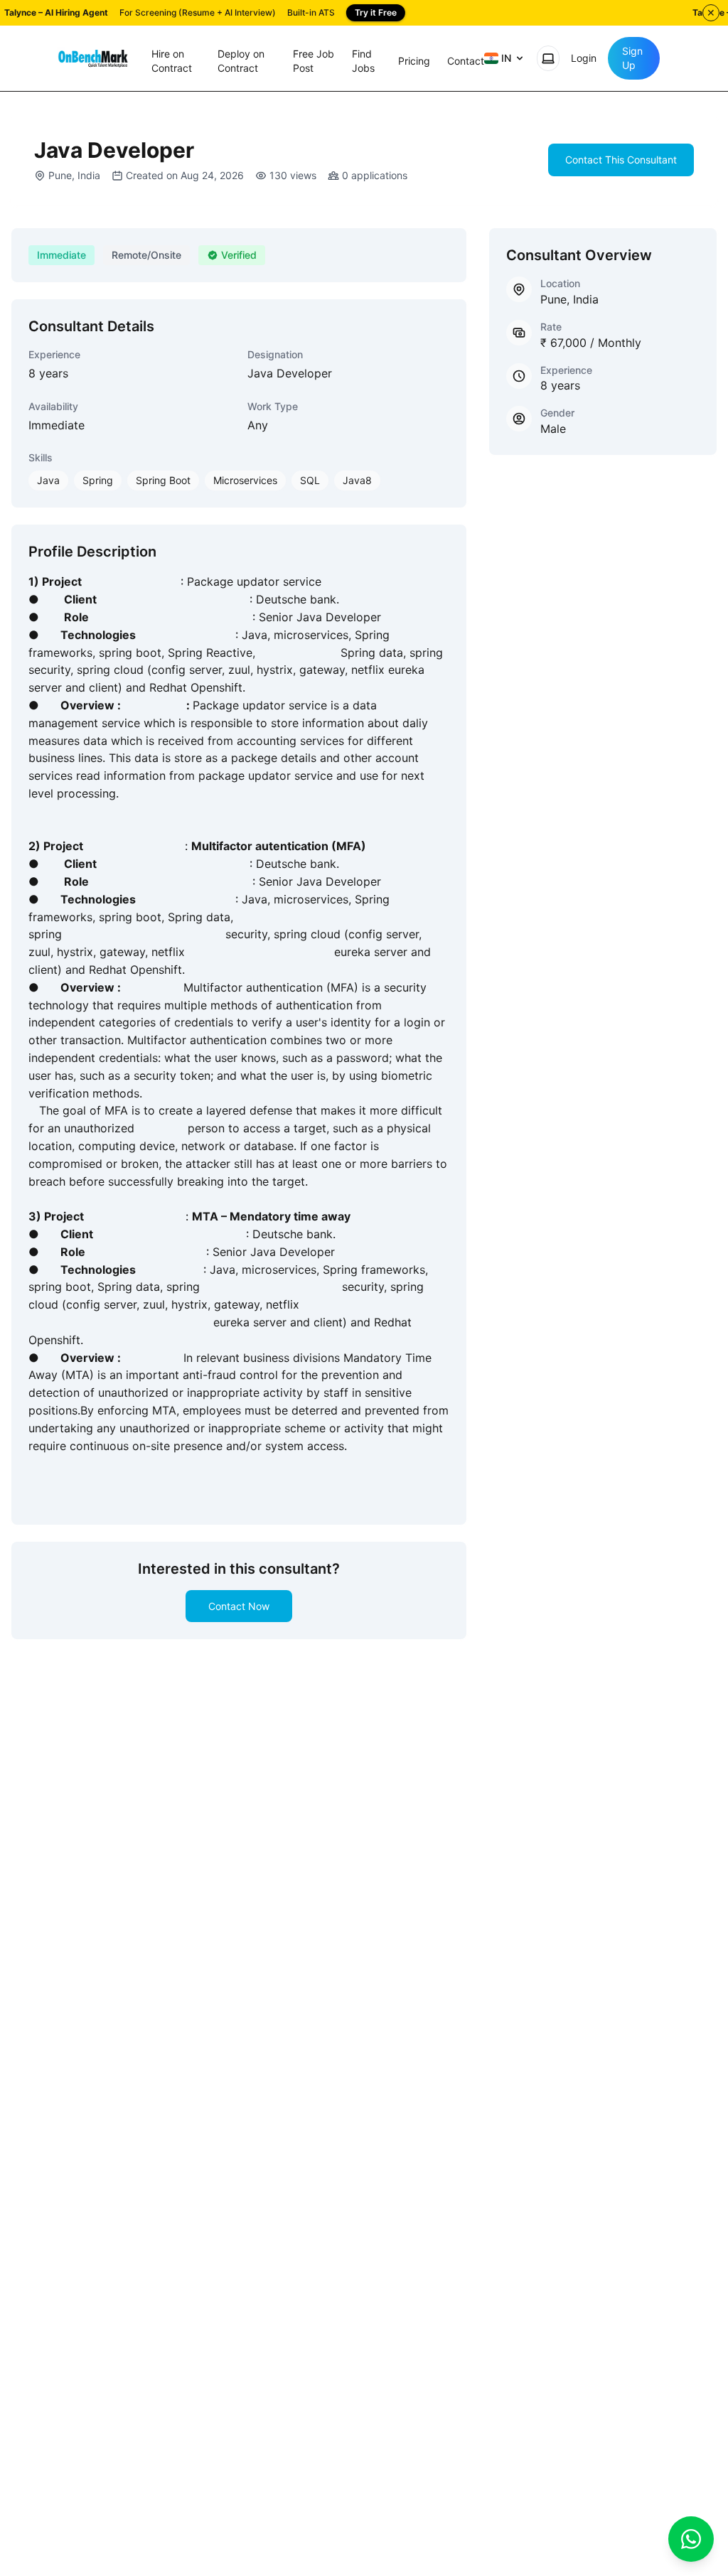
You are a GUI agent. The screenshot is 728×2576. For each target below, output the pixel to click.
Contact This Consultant (621, 160)
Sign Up (632, 58)
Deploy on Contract (241, 61)
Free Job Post (314, 61)
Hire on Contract (172, 61)
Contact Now (239, 1606)
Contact (466, 61)
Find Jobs (363, 61)
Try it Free (376, 12)
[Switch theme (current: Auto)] (548, 58)
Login (584, 58)
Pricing (414, 61)
